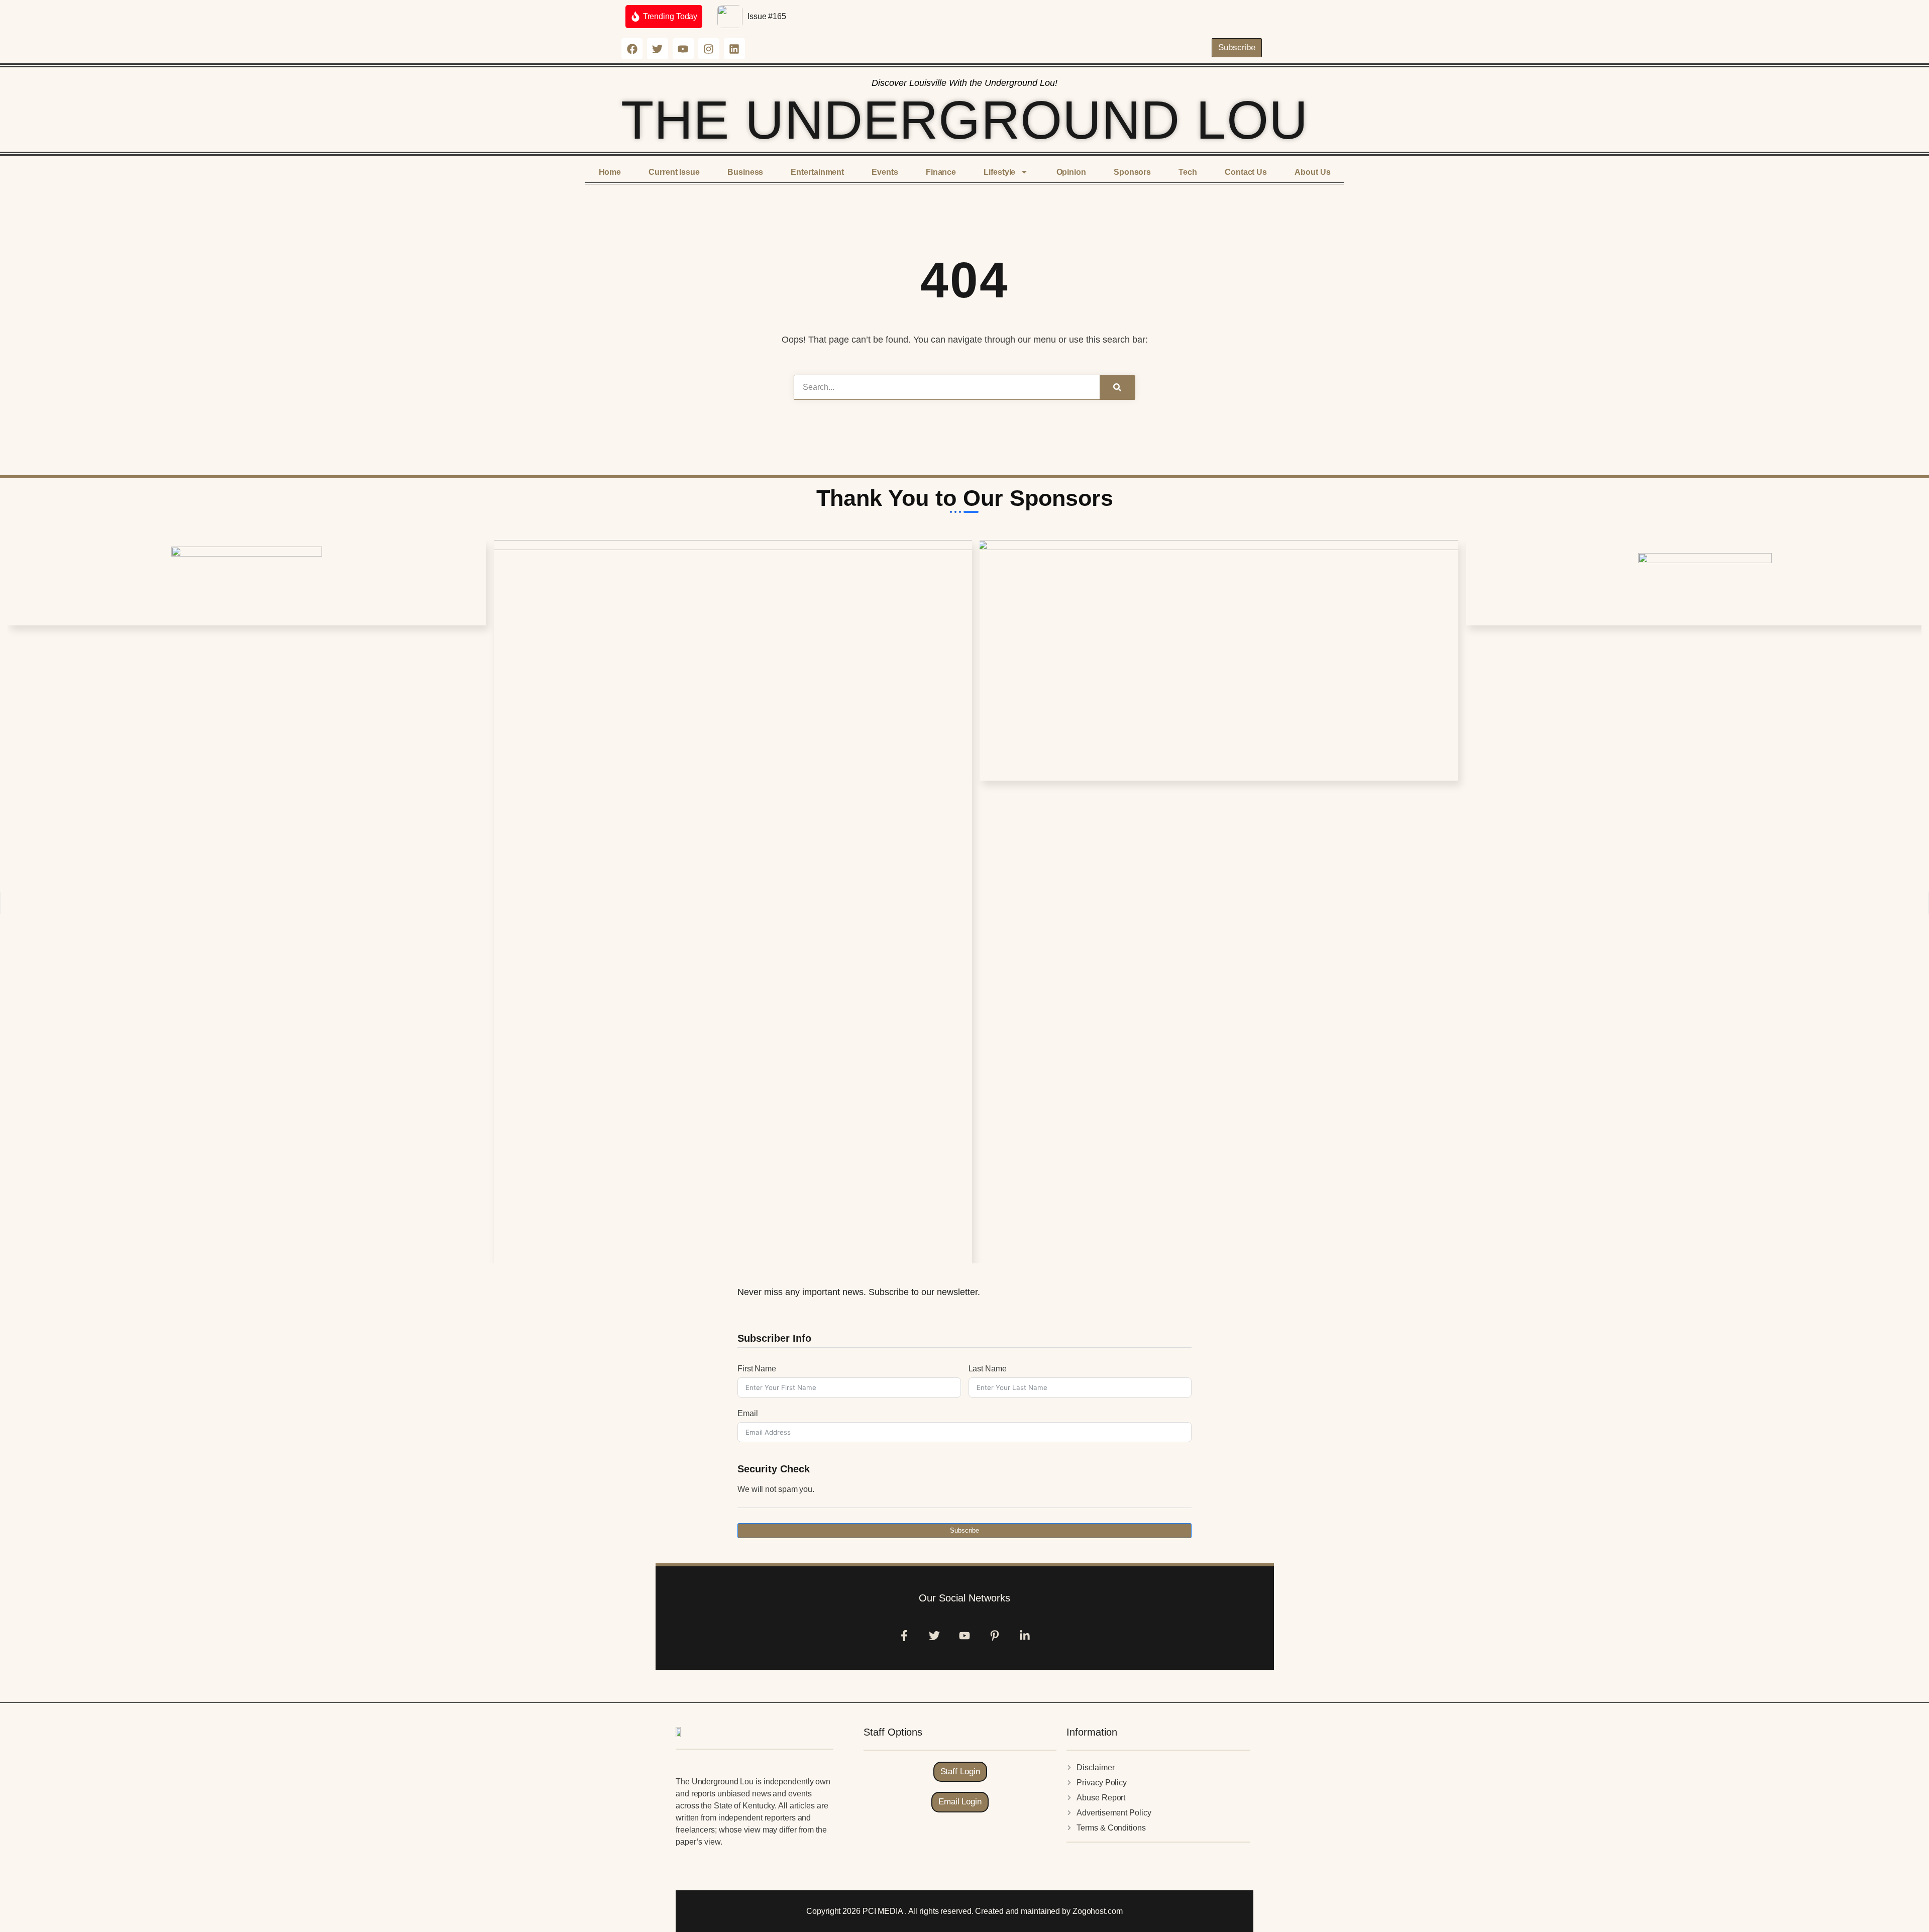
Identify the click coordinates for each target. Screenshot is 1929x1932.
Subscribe (964, 1530)
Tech (1188, 172)
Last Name (988, 1369)
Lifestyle (999, 172)
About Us (1312, 172)
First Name (757, 1369)
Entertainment (817, 172)
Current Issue (674, 172)
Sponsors (1132, 172)
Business (745, 172)
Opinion (1071, 172)
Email (748, 1413)
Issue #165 (767, 16)
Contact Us (1246, 172)
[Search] (1117, 387)
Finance (941, 172)
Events (885, 172)
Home (610, 172)
